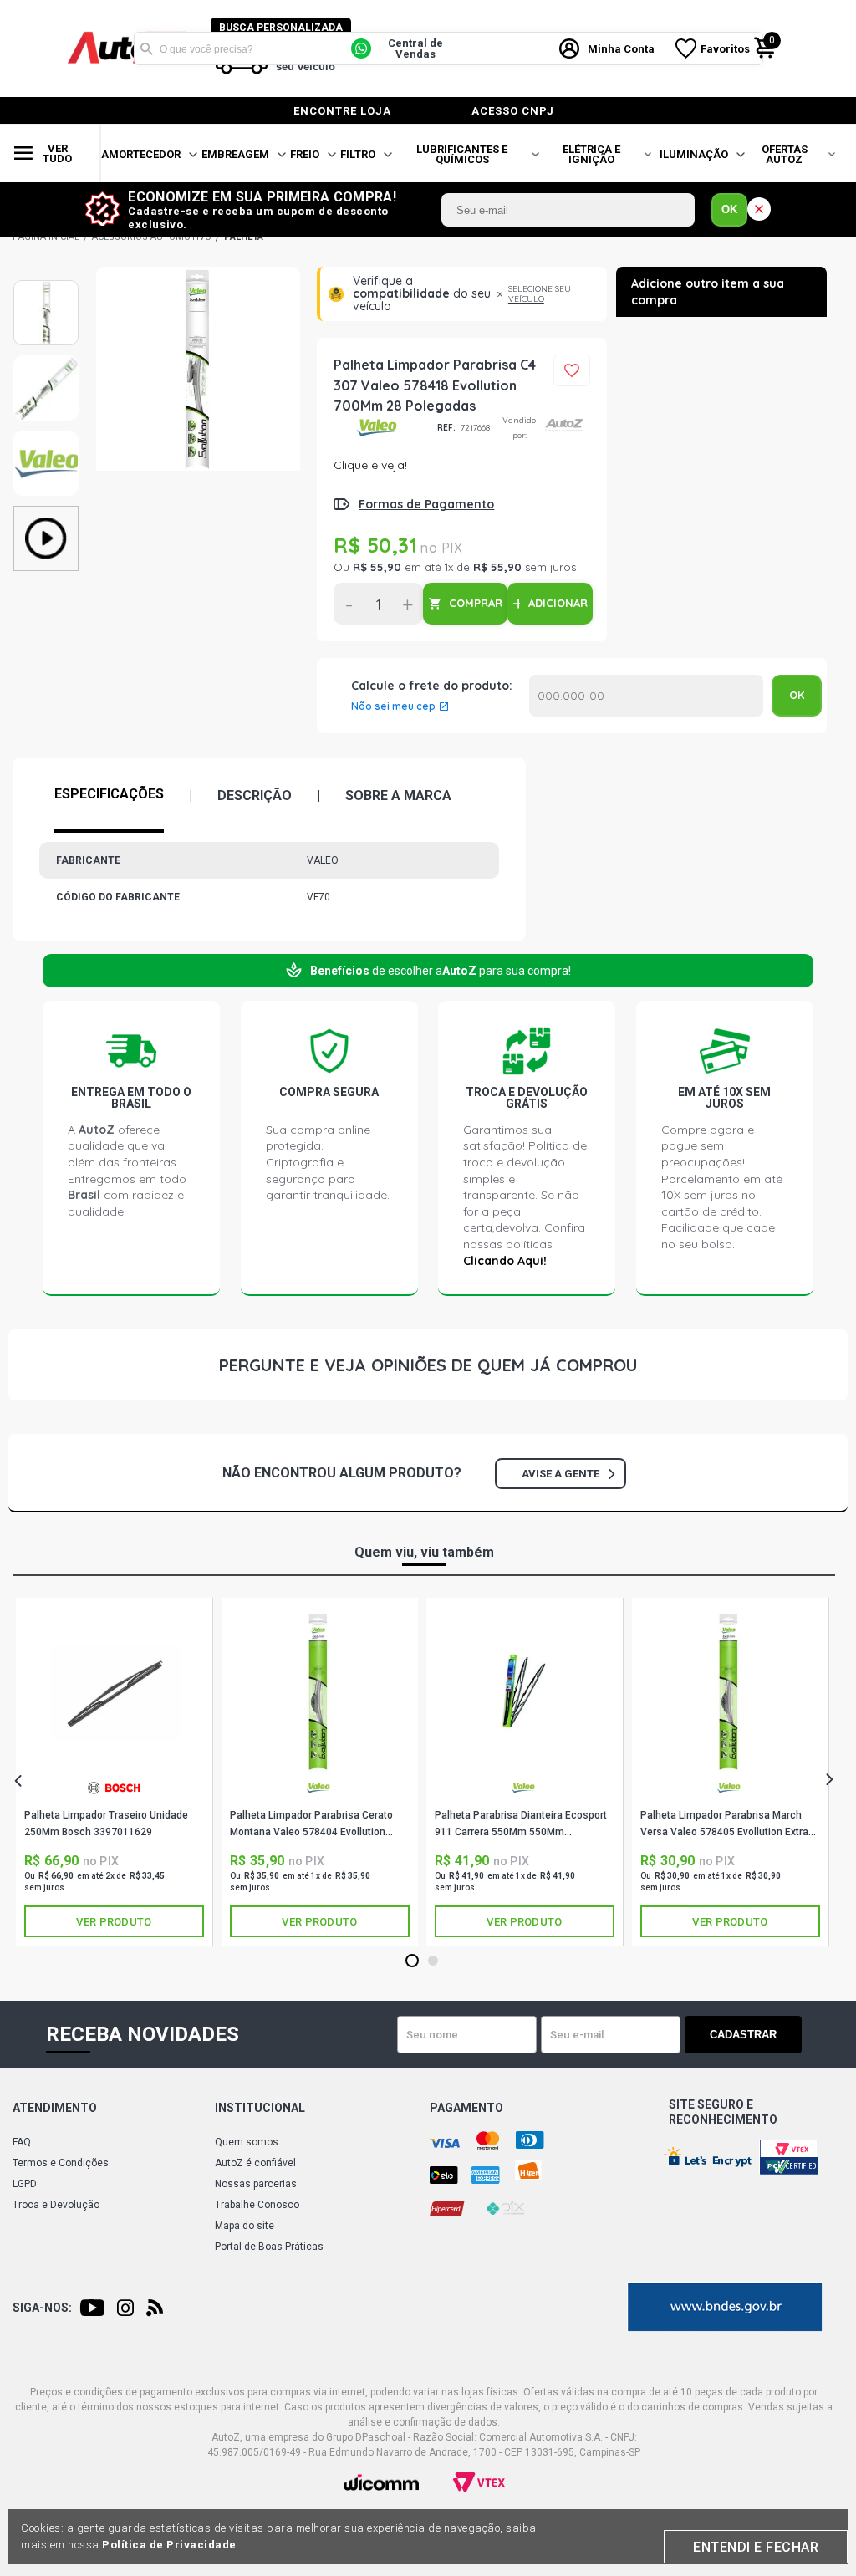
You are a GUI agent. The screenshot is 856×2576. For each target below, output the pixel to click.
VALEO (379, 428)
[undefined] (198, 434)
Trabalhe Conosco (257, 2205)
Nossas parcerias (256, 2184)
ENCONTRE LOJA (342, 111)
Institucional (260, 2108)
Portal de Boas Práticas (269, 2247)
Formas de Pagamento (426, 504)
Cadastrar (743, 2035)
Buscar (146, 48)
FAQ (22, 2142)
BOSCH (114, 1794)
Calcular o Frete (646, 696)
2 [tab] (433, 1961)
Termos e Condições (61, 2163)
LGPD (25, 2184)
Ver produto (114, 1922)
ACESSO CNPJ (513, 111)
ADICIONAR (558, 603)
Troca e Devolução (56, 2205)
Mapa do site (245, 2226)
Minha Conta (621, 49)
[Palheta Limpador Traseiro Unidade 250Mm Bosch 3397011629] (114, 1692)
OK (729, 209)
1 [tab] (413, 1961)
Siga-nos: (42, 2308)
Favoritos (725, 49)
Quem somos (247, 2142)
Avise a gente (560, 1474)
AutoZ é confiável (255, 2163)
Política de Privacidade (169, 2545)
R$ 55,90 (377, 567)
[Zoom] (46, 313)
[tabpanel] (115, 1772)
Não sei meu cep (393, 706)
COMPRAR (476, 603)
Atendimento (55, 2108)
